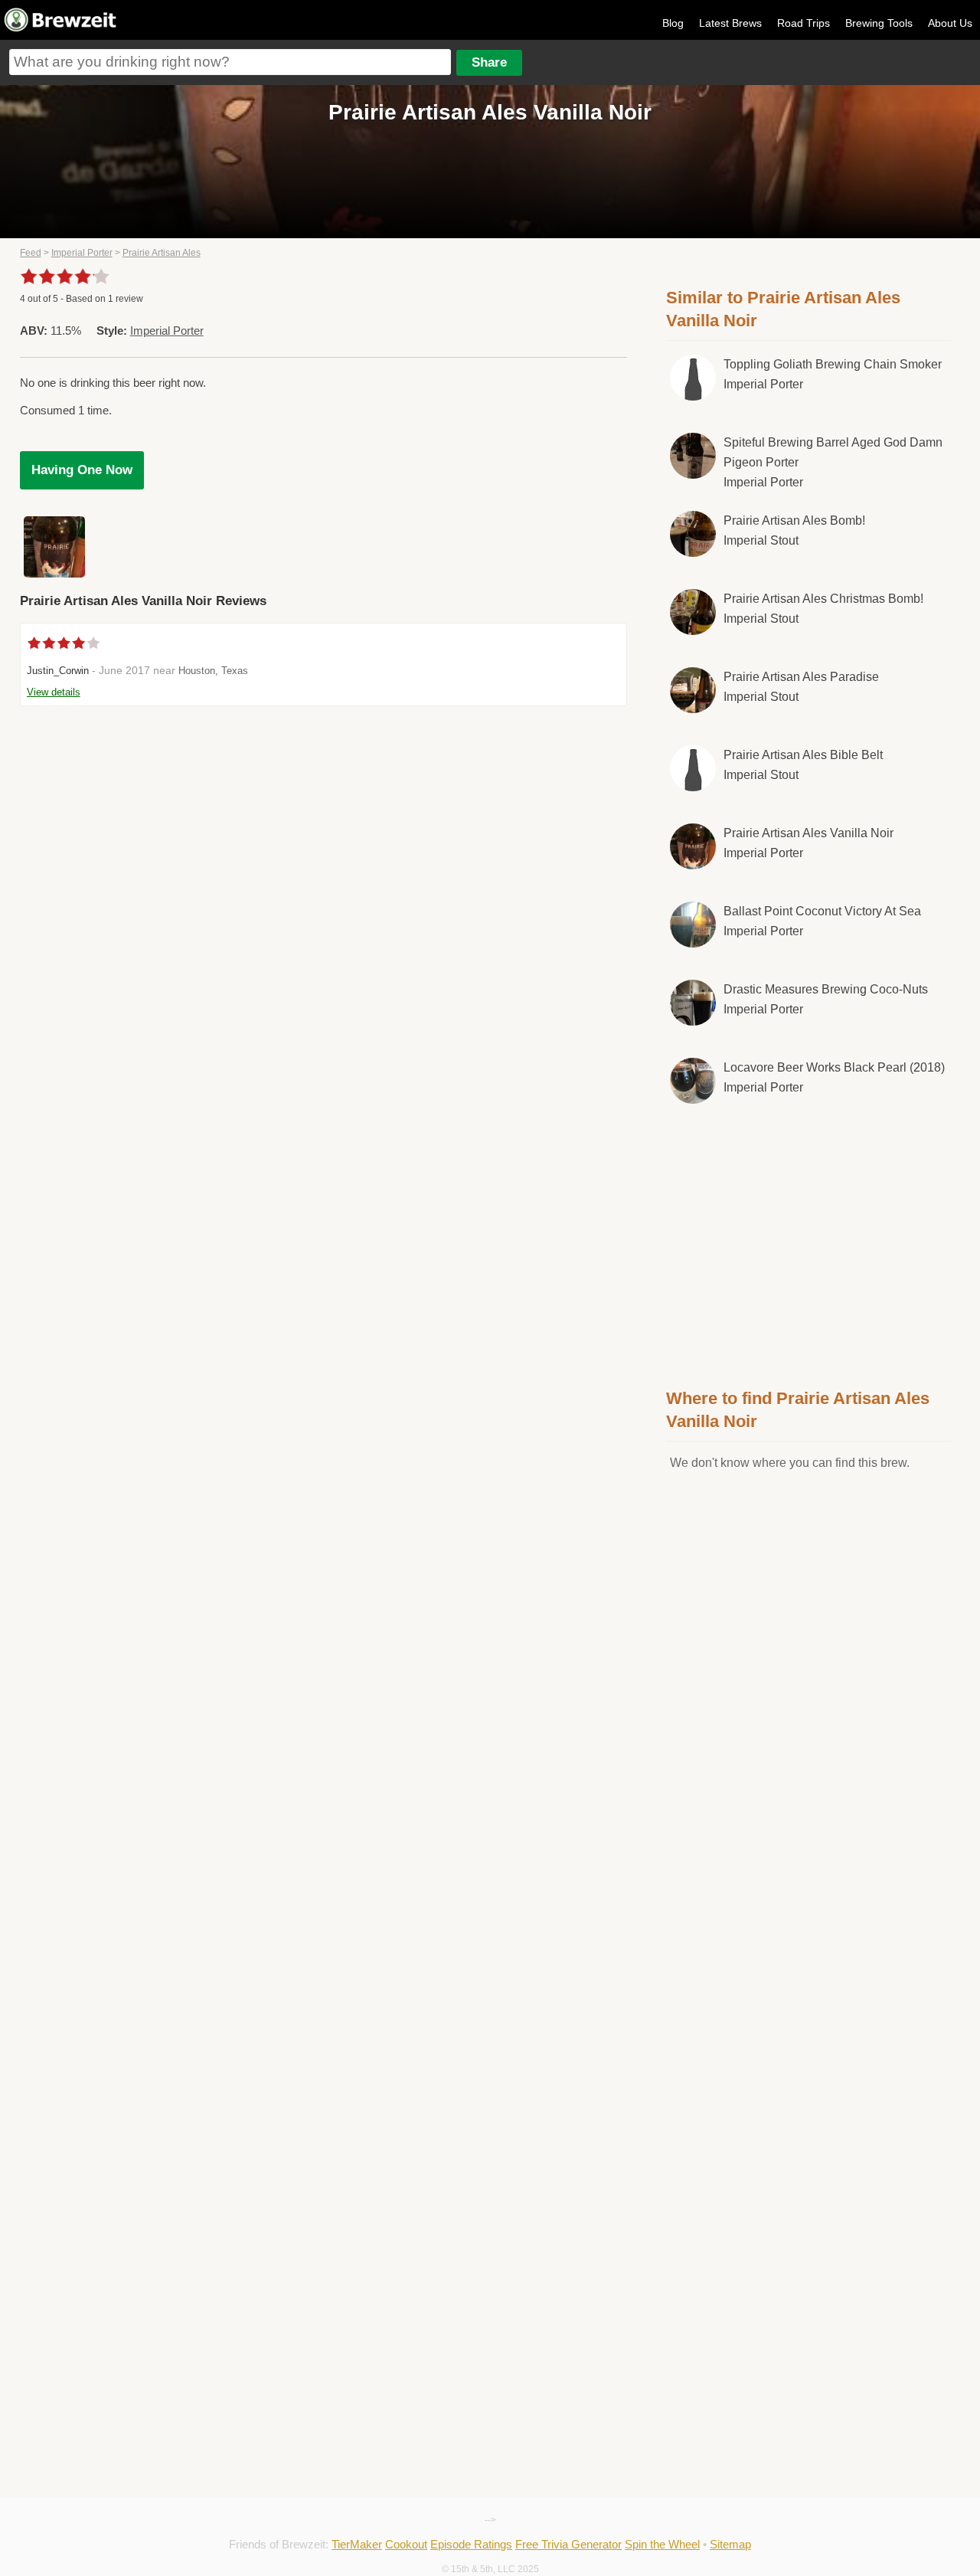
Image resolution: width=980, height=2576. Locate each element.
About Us (950, 23)
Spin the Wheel (662, 2544)
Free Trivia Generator (568, 2544)
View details (54, 692)
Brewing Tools (879, 23)
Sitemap (730, 2544)
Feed (31, 253)
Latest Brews (730, 23)
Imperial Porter (82, 253)
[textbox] (230, 62)
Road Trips (804, 23)
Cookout (406, 2544)
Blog (673, 23)
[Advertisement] (808, 1243)
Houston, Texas (213, 671)
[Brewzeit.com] (61, 29)
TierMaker (357, 2544)
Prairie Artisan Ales (162, 253)
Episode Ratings (471, 2544)
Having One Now (82, 470)
